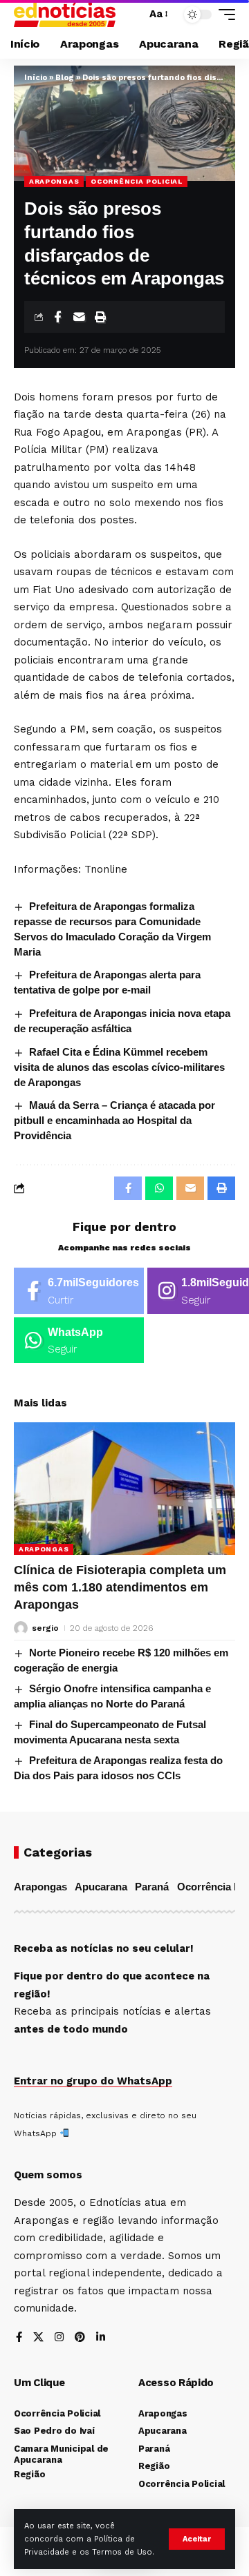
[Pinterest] (80, 2338)
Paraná (152, 1887)
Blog (65, 78)
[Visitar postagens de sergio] (21, 1628)
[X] (38, 2338)
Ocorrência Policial (136, 181)
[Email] (79, 317)
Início (36, 78)
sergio (45, 1628)
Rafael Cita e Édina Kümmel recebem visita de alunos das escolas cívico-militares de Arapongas (119, 1067)
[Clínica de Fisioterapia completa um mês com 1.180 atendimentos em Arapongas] (124, 1489)
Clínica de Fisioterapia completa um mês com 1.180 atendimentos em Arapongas (120, 1587)
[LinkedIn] (101, 2338)
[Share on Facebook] (57, 317)
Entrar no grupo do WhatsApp (93, 2081)
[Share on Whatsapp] (159, 1188)
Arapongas (54, 181)
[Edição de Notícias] (65, 14)
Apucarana (101, 1887)
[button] (197, 2539)
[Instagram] (59, 2338)
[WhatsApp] (79, 1340)
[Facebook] (79, 1291)
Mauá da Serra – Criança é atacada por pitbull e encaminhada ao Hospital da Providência (114, 1120)
